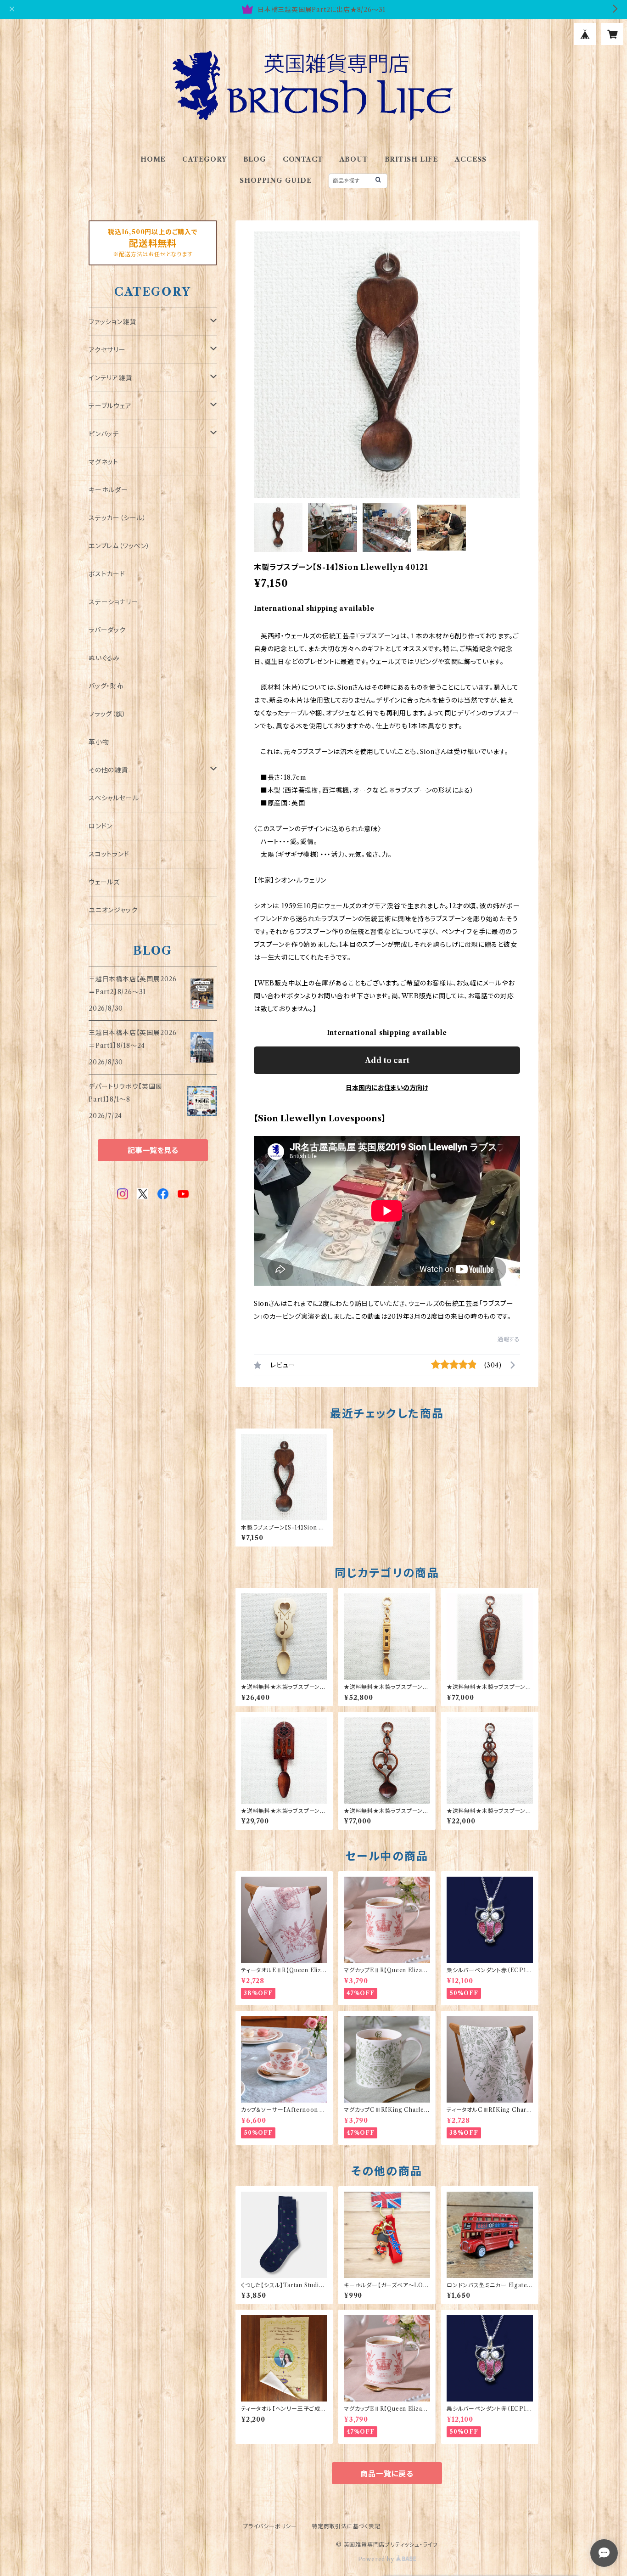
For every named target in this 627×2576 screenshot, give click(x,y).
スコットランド (109, 854)
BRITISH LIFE (412, 159)
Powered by (377, 2559)
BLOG (255, 159)
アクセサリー (107, 350)
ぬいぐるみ (104, 658)
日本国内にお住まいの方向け (387, 1088)
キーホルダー (108, 490)
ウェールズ (104, 882)
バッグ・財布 (106, 686)
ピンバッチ (104, 434)
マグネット (104, 462)
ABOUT (354, 159)
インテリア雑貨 (110, 378)
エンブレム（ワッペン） (119, 546)
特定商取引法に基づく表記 (346, 2526)
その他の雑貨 (108, 770)
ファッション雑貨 (112, 322)
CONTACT (303, 159)
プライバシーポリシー (270, 2526)
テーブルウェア (110, 406)
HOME (153, 159)
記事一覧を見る (153, 1150)
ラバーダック (107, 630)
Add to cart (387, 1060)
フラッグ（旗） (107, 714)
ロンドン (101, 826)
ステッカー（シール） (118, 518)
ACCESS (471, 159)
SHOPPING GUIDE (276, 180)
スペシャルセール (114, 798)
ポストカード (107, 574)
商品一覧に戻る (387, 2474)
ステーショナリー (113, 602)
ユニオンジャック (113, 910)
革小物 (99, 742)
